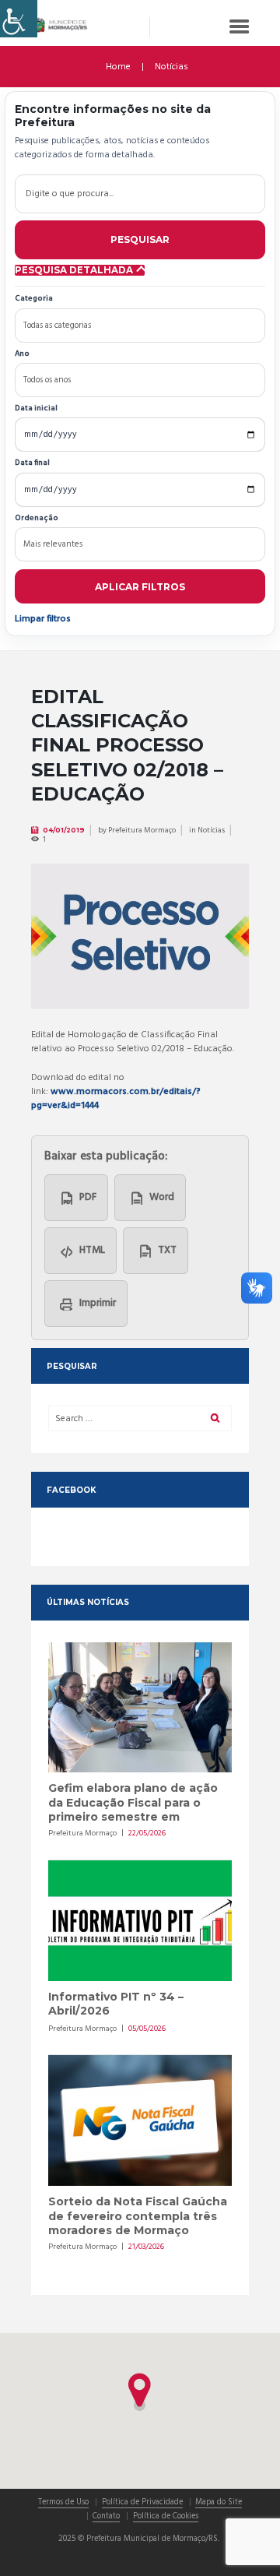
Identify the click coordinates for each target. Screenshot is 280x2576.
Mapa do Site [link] (219, 2503)
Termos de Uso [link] (63, 2503)
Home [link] (118, 67)
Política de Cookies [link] (166, 2517)
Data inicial (36, 409)
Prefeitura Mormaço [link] (142, 830)
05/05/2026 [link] (147, 2029)
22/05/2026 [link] (147, 1833)
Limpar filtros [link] (43, 619)
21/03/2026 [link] (146, 2247)
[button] (140, 2392)
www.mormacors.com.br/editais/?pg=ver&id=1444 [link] (116, 1099)
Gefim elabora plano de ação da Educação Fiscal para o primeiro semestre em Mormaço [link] (133, 1809)
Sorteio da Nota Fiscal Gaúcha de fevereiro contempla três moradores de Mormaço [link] (138, 2216)
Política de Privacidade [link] (142, 2503)
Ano (22, 355)
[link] (19, 19)
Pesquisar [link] (140, 239)
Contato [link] (106, 2517)
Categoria (34, 299)
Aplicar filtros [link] (140, 587)
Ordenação (37, 519)
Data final (32, 464)
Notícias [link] (171, 67)
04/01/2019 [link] (64, 830)
